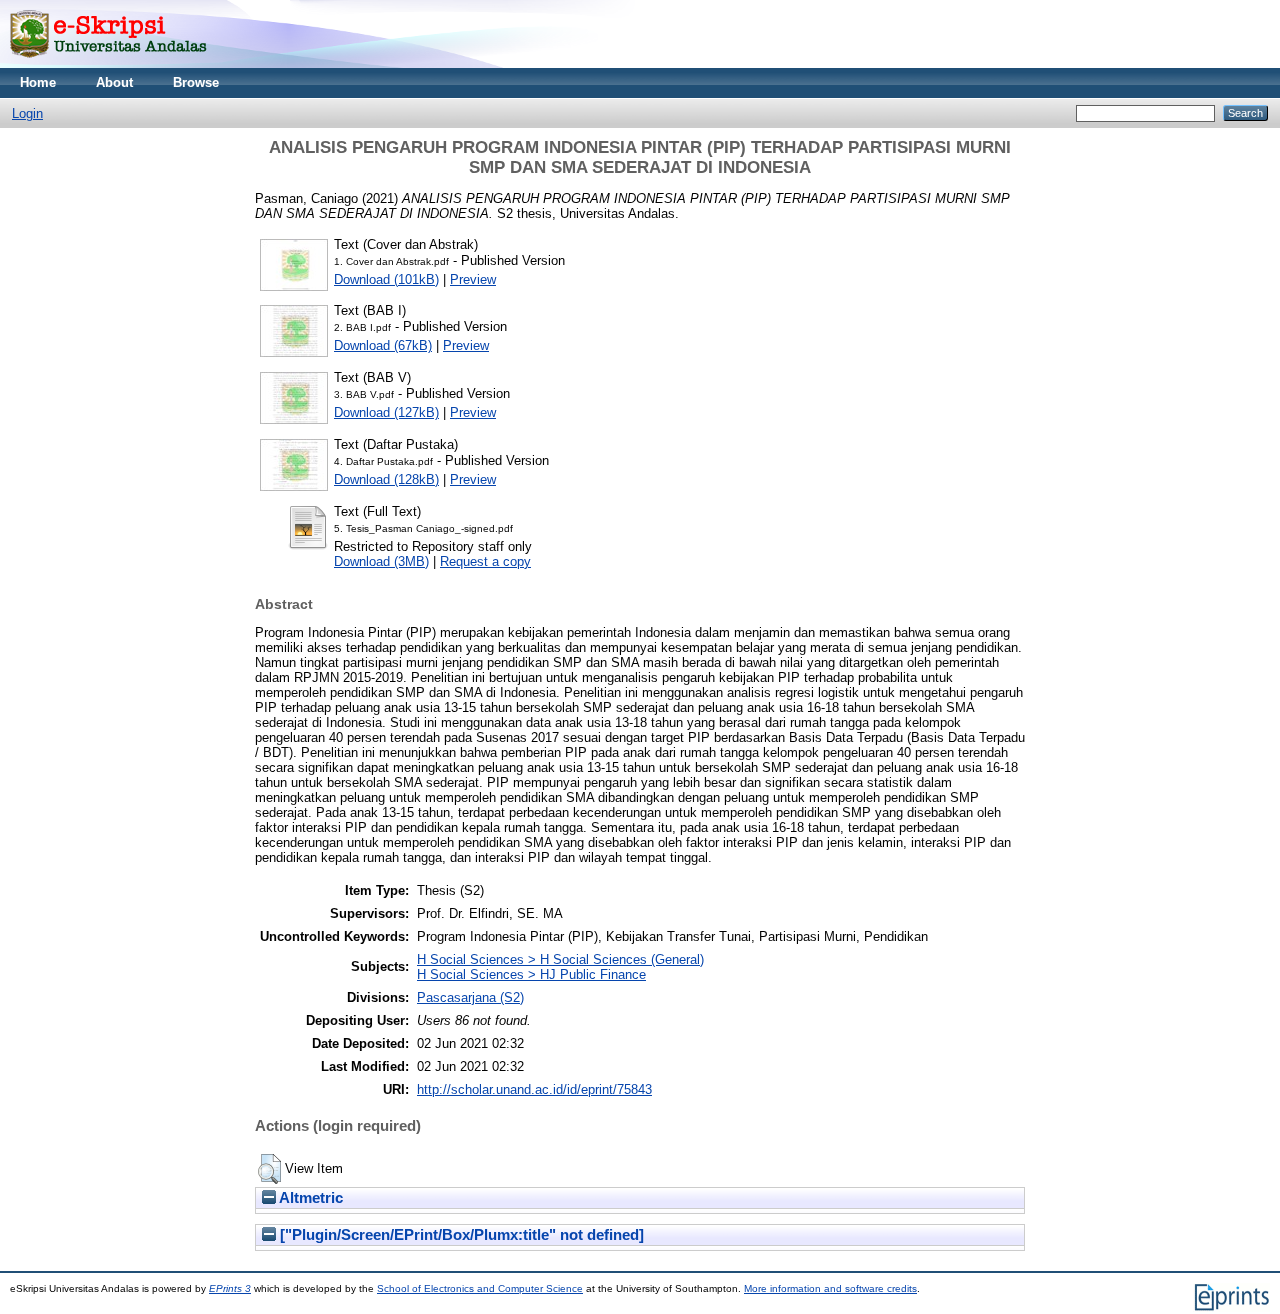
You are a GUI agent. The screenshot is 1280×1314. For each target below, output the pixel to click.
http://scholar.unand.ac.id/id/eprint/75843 (534, 1089)
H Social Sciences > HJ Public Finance (531, 974)
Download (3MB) (381, 561)
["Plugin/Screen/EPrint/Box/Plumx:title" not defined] (460, 1235)
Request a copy (485, 561)
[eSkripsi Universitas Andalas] (108, 63)
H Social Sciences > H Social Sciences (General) (560, 959)
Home (38, 82)
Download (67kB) (383, 345)
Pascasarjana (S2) (470, 997)
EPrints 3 (230, 1288)
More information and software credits (830, 1288)
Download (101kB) (386, 279)
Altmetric (309, 1198)
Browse (196, 82)
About (114, 82)
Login (27, 113)
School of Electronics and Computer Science (480, 1288)
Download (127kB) (386, 412)
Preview (473, 279)
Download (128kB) (386, 479)
